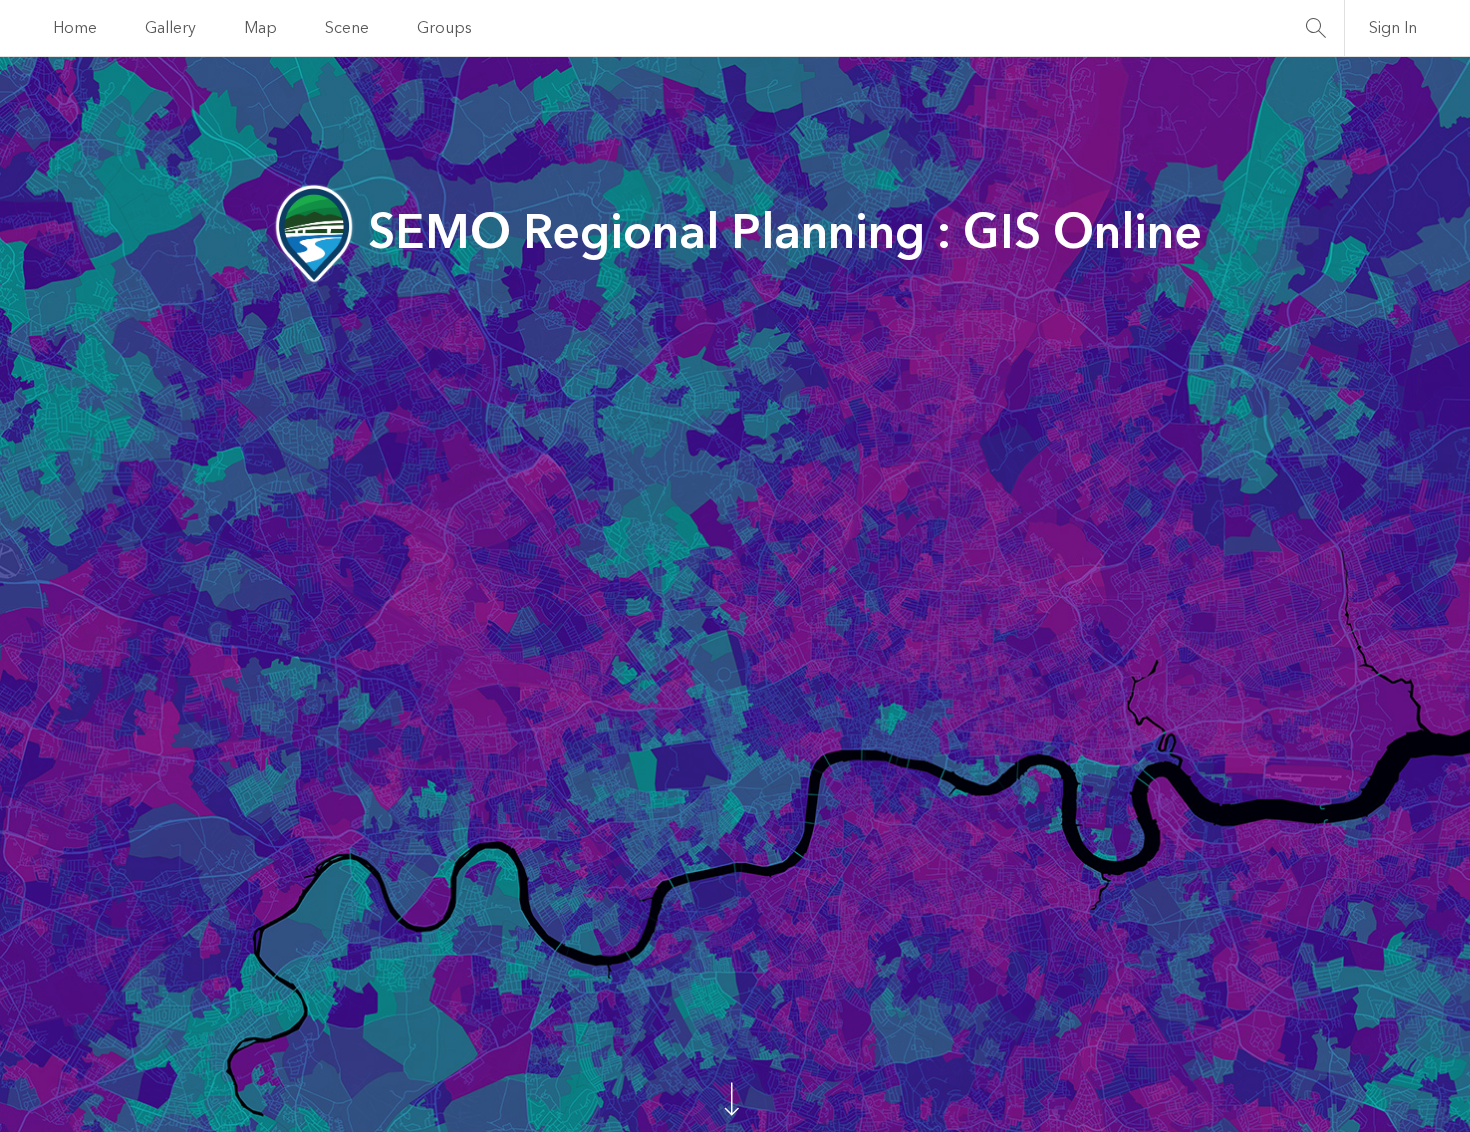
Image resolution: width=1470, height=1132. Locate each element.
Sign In (1393, 28)
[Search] (1316, 28)
